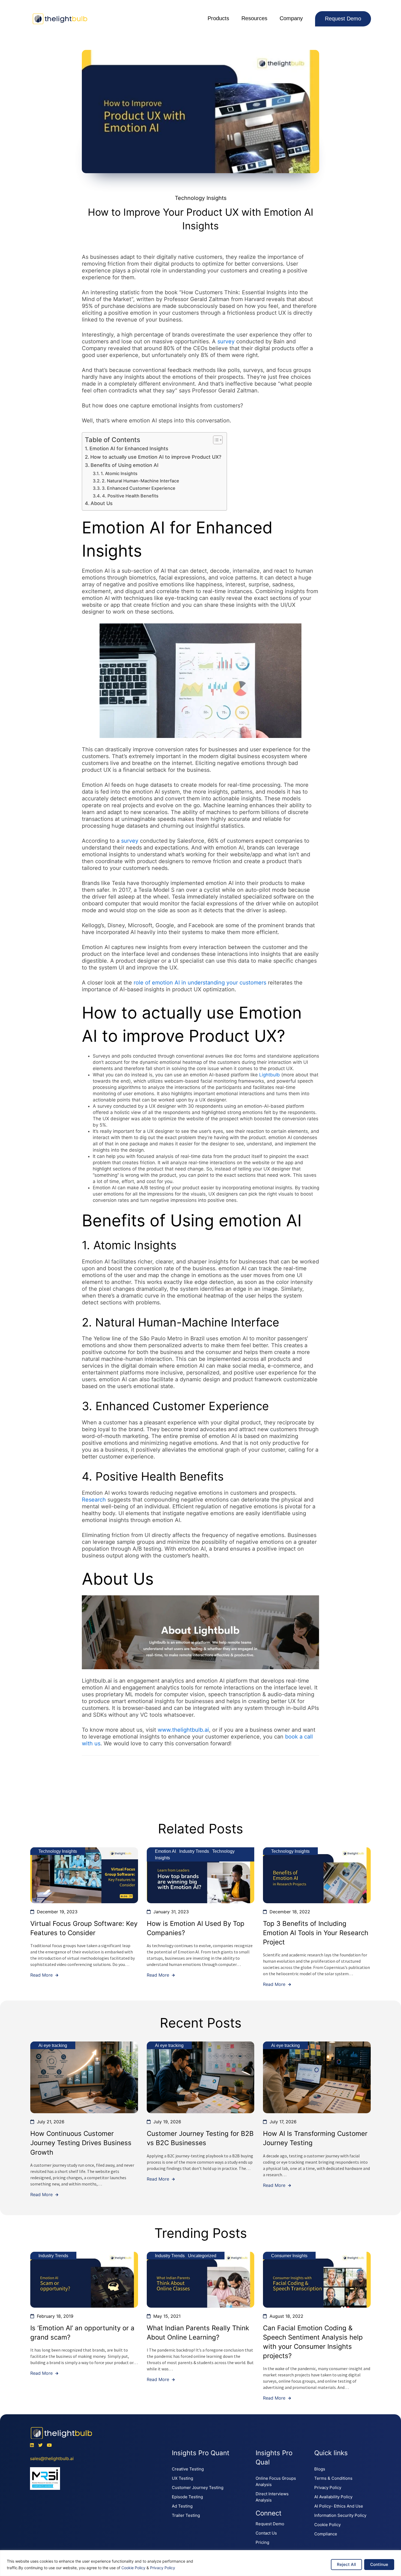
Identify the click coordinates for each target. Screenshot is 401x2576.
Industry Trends (194, 1851)
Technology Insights (201, 198)
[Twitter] (40, 2445)
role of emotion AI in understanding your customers (201, 983)
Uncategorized (202, 2256)
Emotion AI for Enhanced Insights (129, 448)
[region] (200, 2563)
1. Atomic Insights (119, 473)
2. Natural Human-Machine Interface (140, 481)
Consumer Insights (289, 2256)
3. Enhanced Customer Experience (139, 488)
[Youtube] (49, 2445)
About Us (102, 503)
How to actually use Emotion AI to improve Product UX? (156, 457)
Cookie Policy (133, 2568)
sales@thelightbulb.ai (52, 2458)
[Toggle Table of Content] (215, 440)
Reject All (346, 2564)
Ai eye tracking (53, 2045)
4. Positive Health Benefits (130, 496)
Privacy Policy (163, 2568)
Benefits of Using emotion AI (125, 465)
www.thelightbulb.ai (183, 1730)
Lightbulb (270, 1075)
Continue (379, 2564)
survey (226, 341)
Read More (42, 1975)
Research (94, 1500)
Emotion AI (165, 1851)
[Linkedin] (32, 2445)
